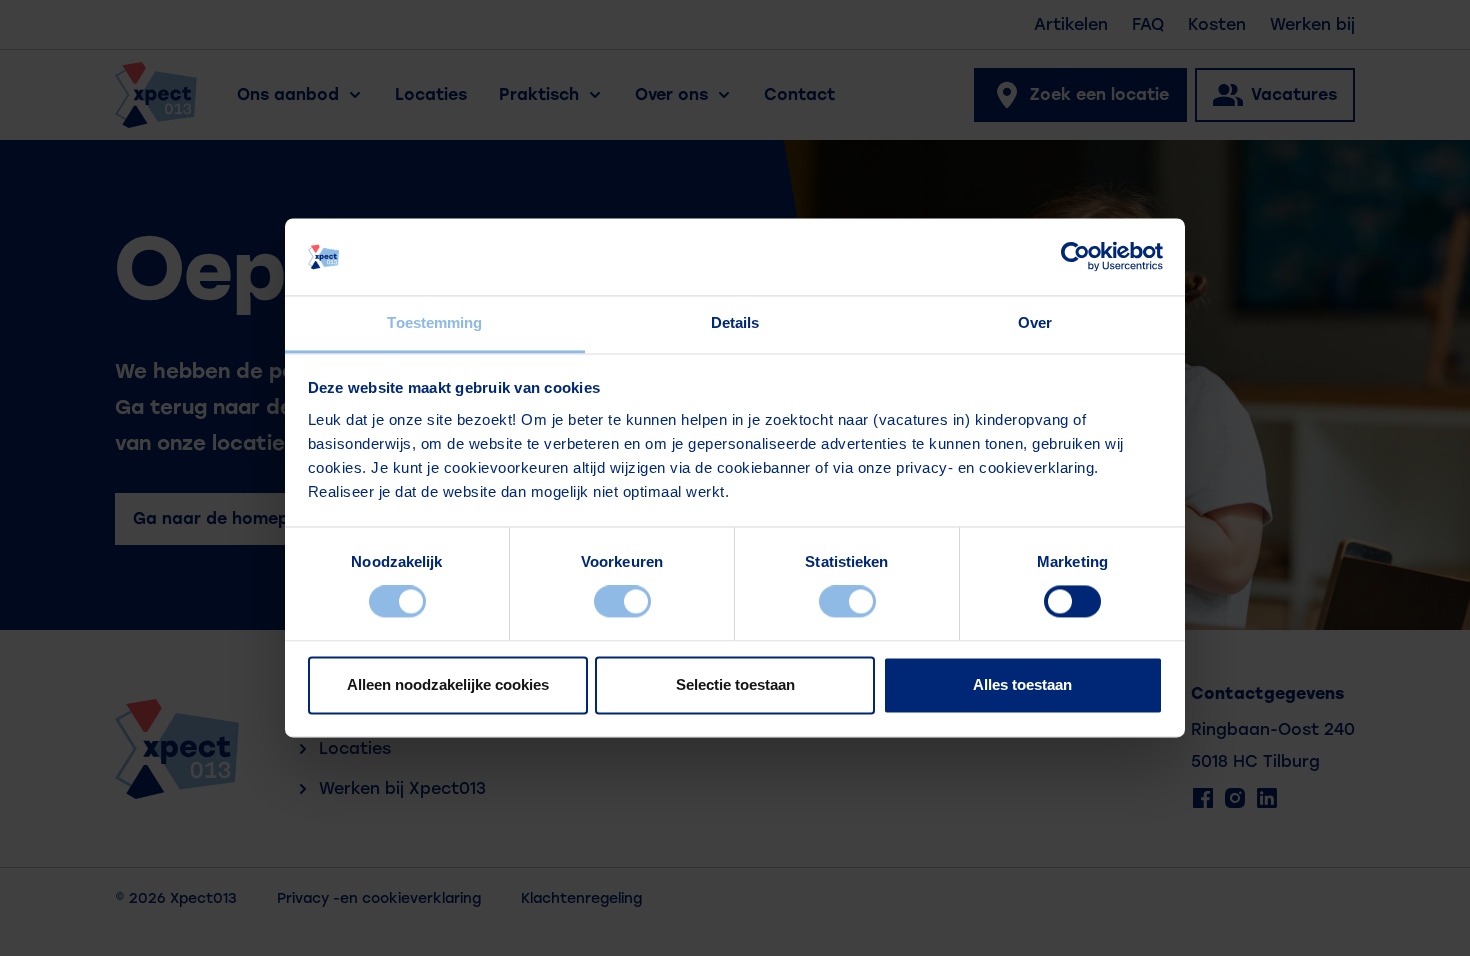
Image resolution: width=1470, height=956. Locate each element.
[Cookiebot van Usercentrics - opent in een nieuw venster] (1075, 257)
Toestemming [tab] (434, 322)
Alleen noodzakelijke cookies (448, 684)
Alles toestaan (1022, 684)
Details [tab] (735, 322)
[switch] (622, 602)
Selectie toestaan (735, 684)
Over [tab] (1035, 322)
